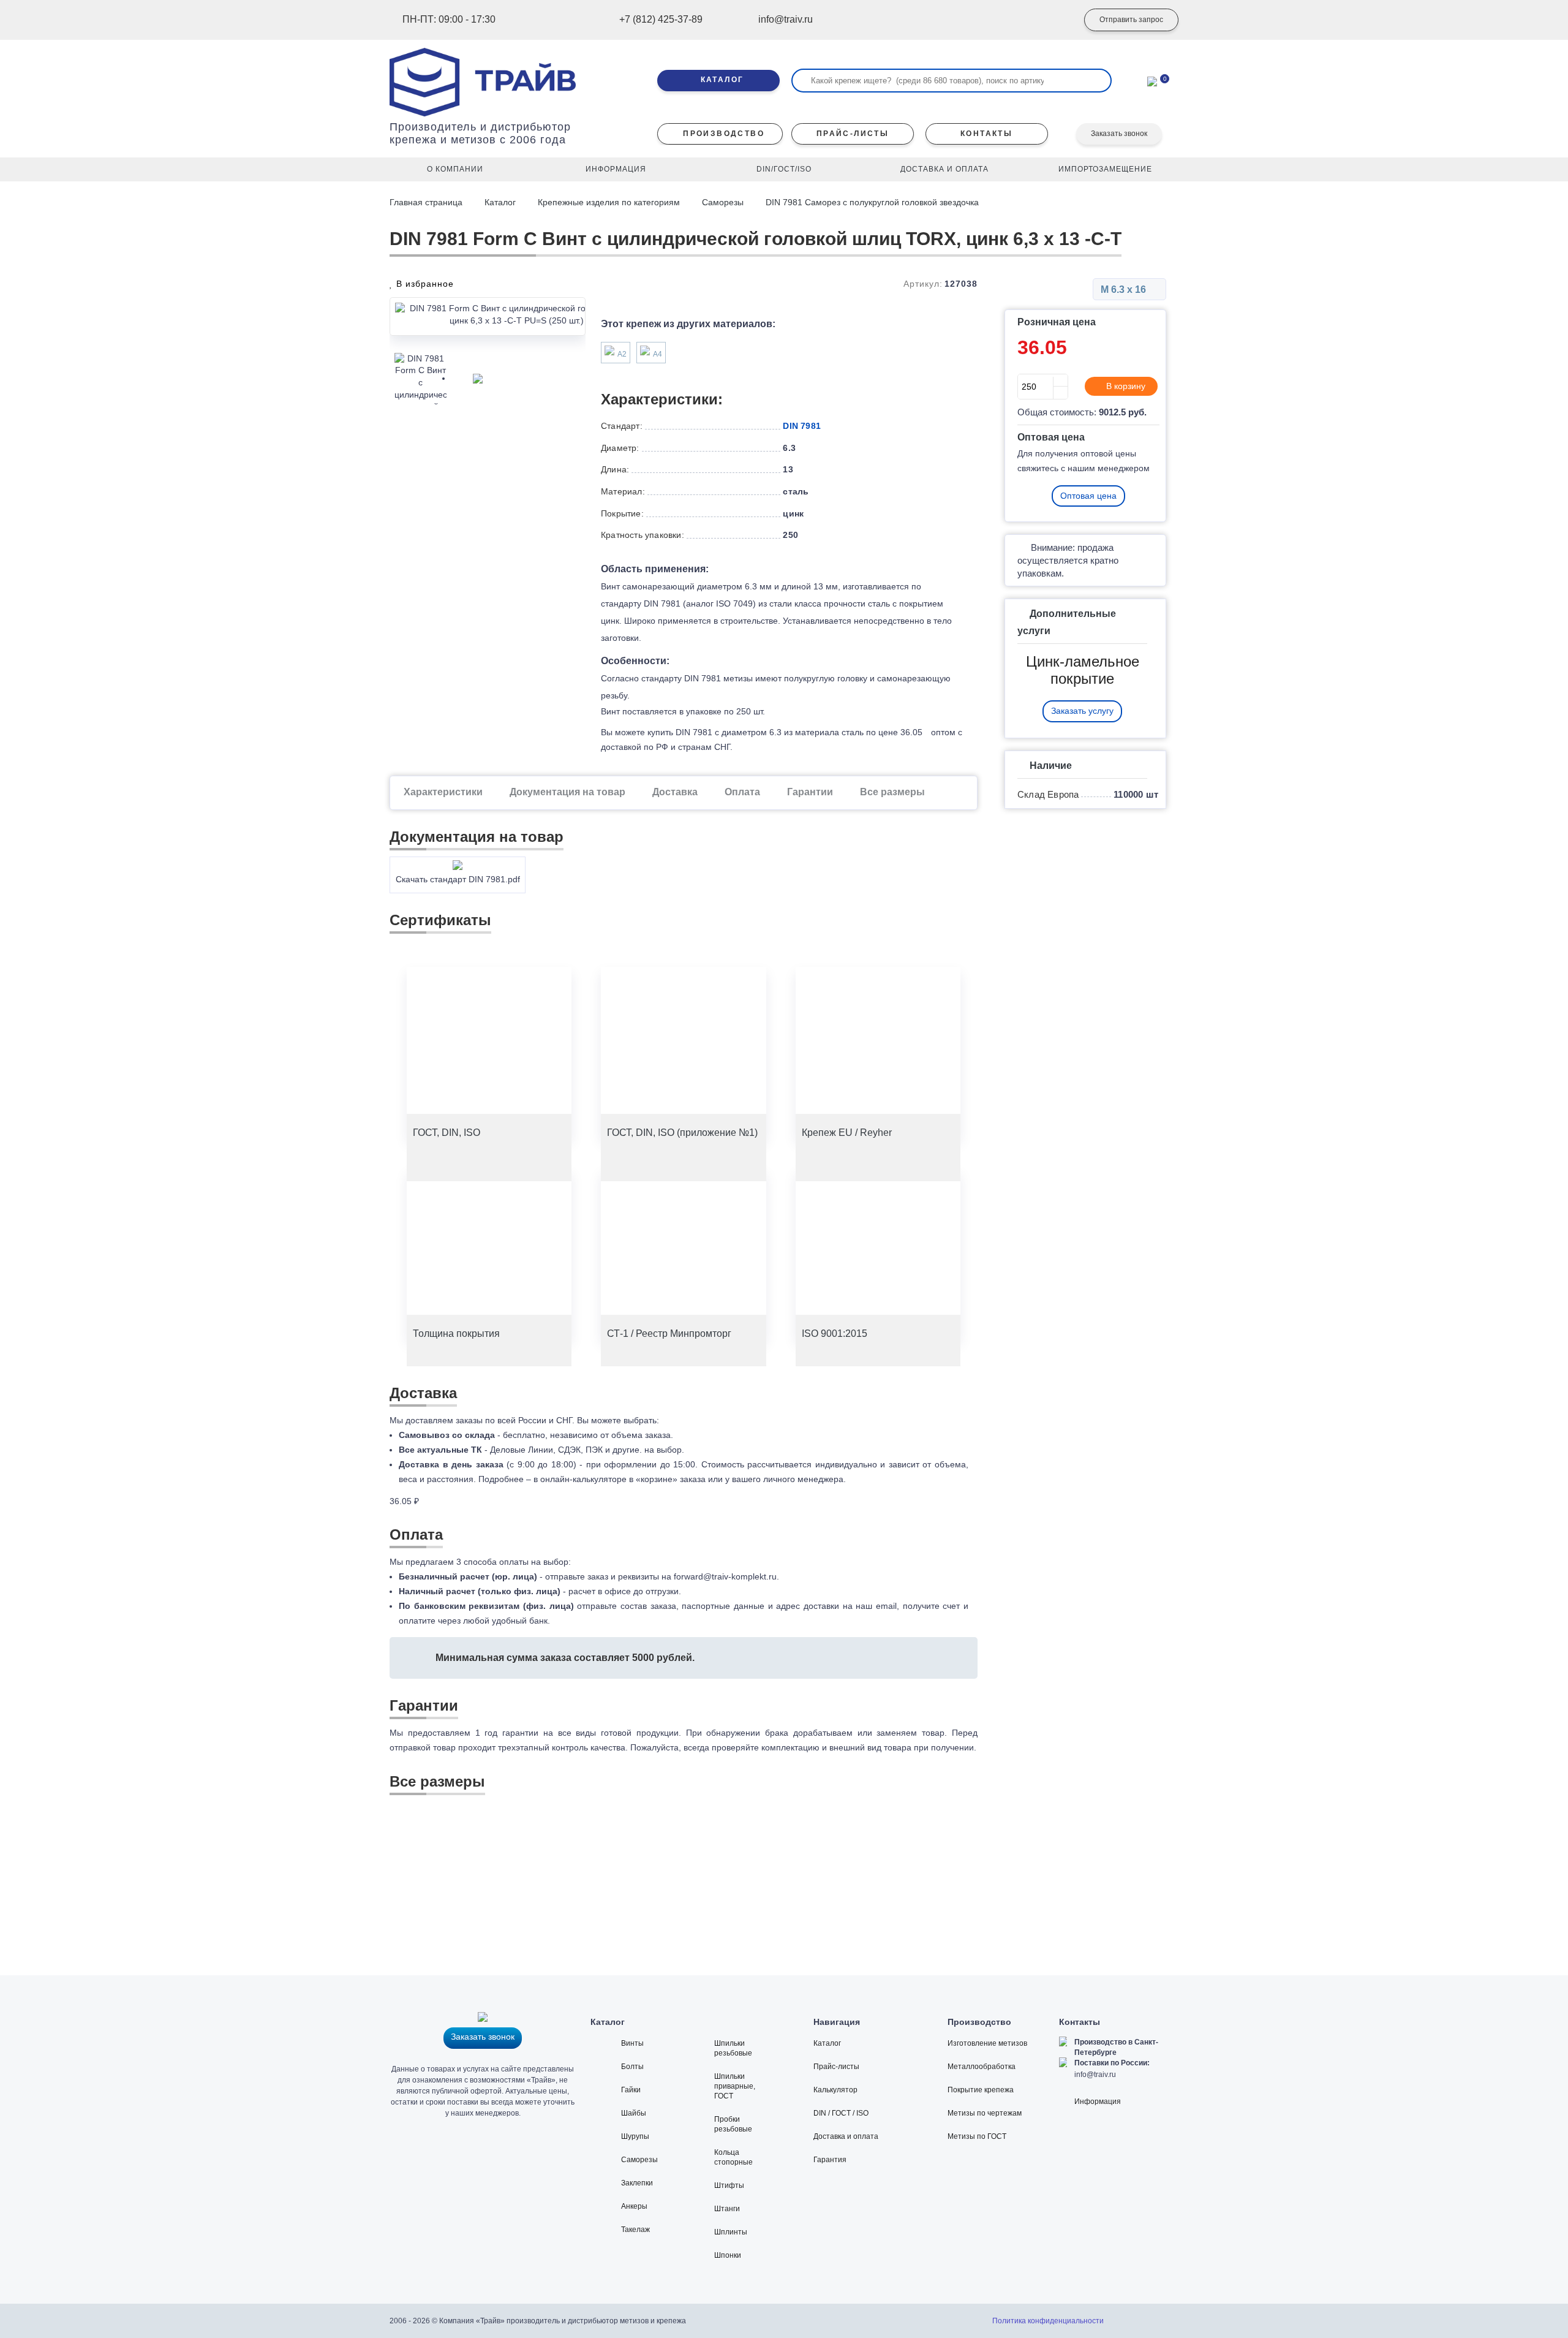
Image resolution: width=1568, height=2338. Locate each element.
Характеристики (443, 792)
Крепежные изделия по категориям (609, 202)
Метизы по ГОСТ (977, 2136)
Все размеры (892, 792)
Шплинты (731, 2232)
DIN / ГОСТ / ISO (841, 2113)
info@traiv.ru (1095, 2075)
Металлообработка (982, 2067)
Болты (632, 2067)
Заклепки (637, 2183)
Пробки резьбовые (733, 2124)
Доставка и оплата (846, 2136)
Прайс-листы (836, 2067)
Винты (632, 2043)
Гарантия (830, 2160)
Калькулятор (835, 2090)
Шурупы (635, 2136)
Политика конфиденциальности (1048, 2321)
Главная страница (427, 202)
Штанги (727, 2209)
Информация (1098, 2102)
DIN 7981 (802, 426)
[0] (1152, 80)
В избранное (424, 284)
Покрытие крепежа (981, 2090)
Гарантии (810, 792)
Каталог (500, 202)
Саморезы (723, 202)
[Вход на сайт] (1050, 20)
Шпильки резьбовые (733, 2048)
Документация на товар (567, 792)
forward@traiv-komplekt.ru (725, 1576)
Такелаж (635, 2230)
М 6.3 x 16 (1125, 289)
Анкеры (634, 2206)
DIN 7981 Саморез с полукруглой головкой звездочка (872, 202)
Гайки (631, 2090)
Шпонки (728, 2255)
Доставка (675, 792)
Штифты (729, 2185)
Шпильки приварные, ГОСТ (735, 2086)
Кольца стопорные (733, 2157)
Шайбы (634, 2113)
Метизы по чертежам (985, 2113)
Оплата (742, 792)
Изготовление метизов (987, 2043)
